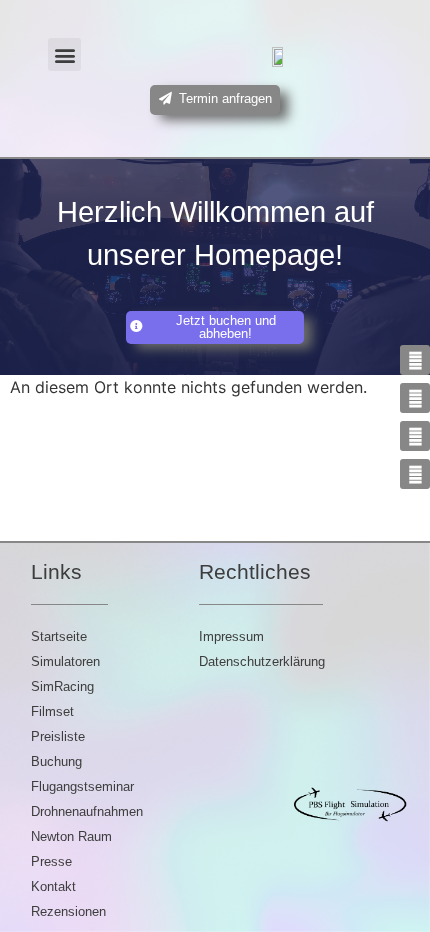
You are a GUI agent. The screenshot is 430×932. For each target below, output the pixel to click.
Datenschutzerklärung (262, 661)
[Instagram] (415, 360)
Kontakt (53, 886)
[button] (64, 54)
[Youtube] (415, 398)
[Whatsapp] (415, 474)
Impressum (231, 636)
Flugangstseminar (82, 786)
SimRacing (62, 686)
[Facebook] (415, 436)
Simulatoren (65, 661)
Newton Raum (71, 836)
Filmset (52, 711)
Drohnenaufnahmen (87, 811)
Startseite (59, 636)
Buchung (56, 761)
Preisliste (58, 736)
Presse (51, 861)
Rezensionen (68, 911)
